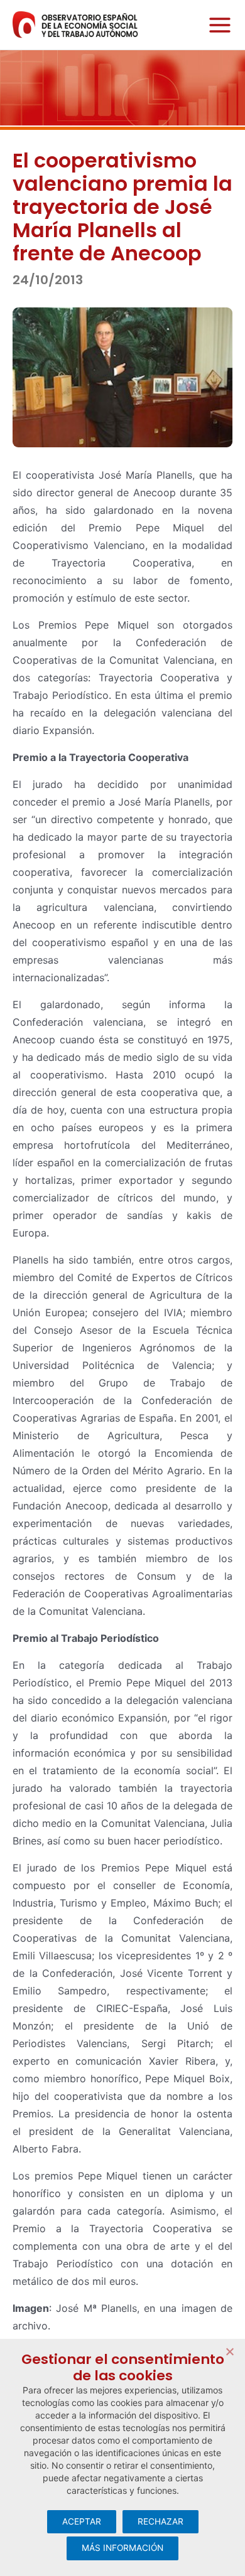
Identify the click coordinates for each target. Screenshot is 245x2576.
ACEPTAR (82, 2521)
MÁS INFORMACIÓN (122, 2548)
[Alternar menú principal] (217, 25)
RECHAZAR (161, 2521)
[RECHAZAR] (229, 2351)
